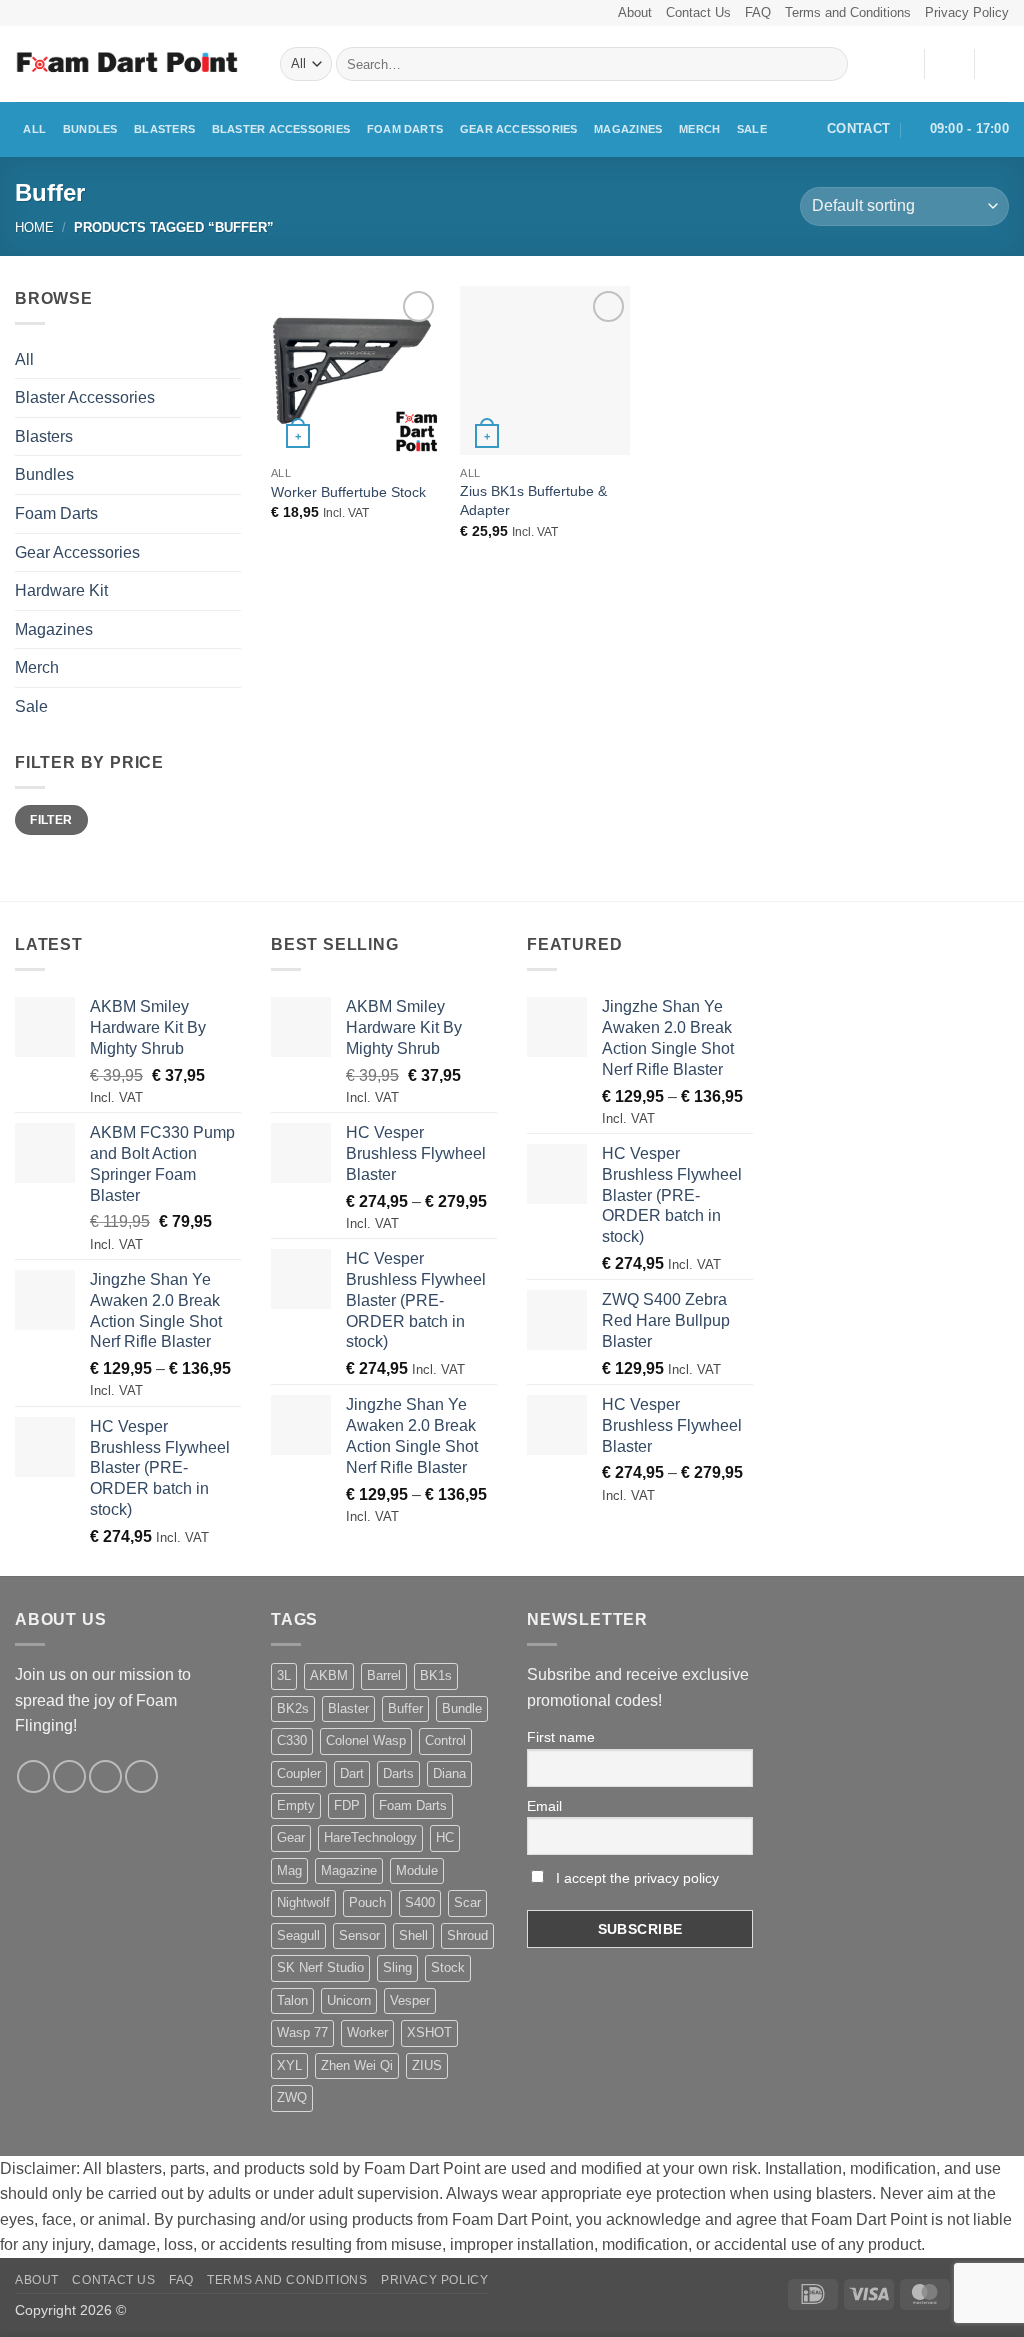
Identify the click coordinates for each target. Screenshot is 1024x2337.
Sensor (359, 1935)
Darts (398, 1773)
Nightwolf (303, 1902)
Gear (291, 1837)
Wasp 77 (302, 2032)
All (34, 129)
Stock (448, 1967)
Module (417, 1870)
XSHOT (429, 2032)
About (635, 12)
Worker (367, 2032)
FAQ (758, 12)
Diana (449, 1773)
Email (544, 1806)
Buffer (405, 1708)
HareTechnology (370, 1837)
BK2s (293, 1708)
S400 (420, 1902)
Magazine (349, 1870)
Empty (296, 1805)
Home (34, 227)
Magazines (628, 129)
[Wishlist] (901, 64)
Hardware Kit (61, 590)
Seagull (298, 1935)
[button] (949, 64)
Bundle (462, 1708)
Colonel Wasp (366, 1740)
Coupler (299, 1773)
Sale (752, 129)
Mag (289, 1870)
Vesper (410, 2000)
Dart (352, 1773)
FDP (347, 1805)
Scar (467, 1902)
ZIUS (427, 2065)
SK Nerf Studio (320, 1967)
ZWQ (292, 2097)
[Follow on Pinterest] (141, 1776)
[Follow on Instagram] (69, 1776)
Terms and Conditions (848, 12)
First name (561, 1737)
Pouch (367, 1902)
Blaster (348, 1708)
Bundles (90, 129)
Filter (51, 820)
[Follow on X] (105, 1776)
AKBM (329, 1675)
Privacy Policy (967, 12)
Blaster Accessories (281, 129)
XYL (289, 2065)
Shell (413, 1935)
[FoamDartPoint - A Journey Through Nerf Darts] (132, 64)
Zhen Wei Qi (357, 2065)
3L (284, 1675)
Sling (397, 1967)
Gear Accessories (519, 129)
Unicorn (349, 2000)
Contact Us (698, 12)
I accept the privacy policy (635, 1878)
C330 (292, 1740)
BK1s (436, 1675)
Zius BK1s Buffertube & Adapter (533, 500)
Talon (292, 2000)
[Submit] (829, 64)
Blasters (164, 129)
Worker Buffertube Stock (348, 492)
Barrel (384, 1675)
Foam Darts (405, 129)
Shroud (467, 1935)
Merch (699, 129)
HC (445, 1837)
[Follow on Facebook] (33, 1776)
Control (445, 1740)
